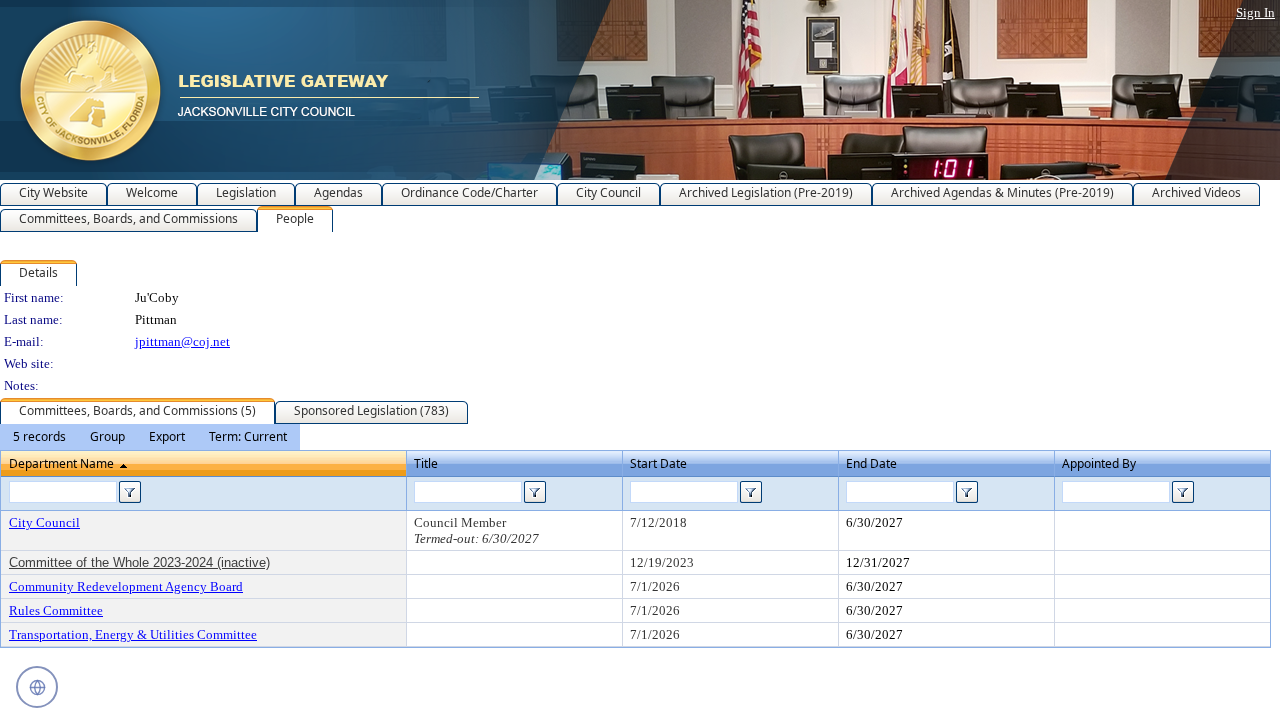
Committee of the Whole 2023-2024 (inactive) (139, 562)
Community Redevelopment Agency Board (126, 586)
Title (426, 463)
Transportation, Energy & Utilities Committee (133, 634)
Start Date (658, 463)
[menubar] (150, 437)
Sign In (1255, 12)
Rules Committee (56, 610)
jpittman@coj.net (182, 341)
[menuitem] (39, 437)
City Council (44, 522)
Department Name (61, 463)
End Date (871, 463)
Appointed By (1099, 463)
